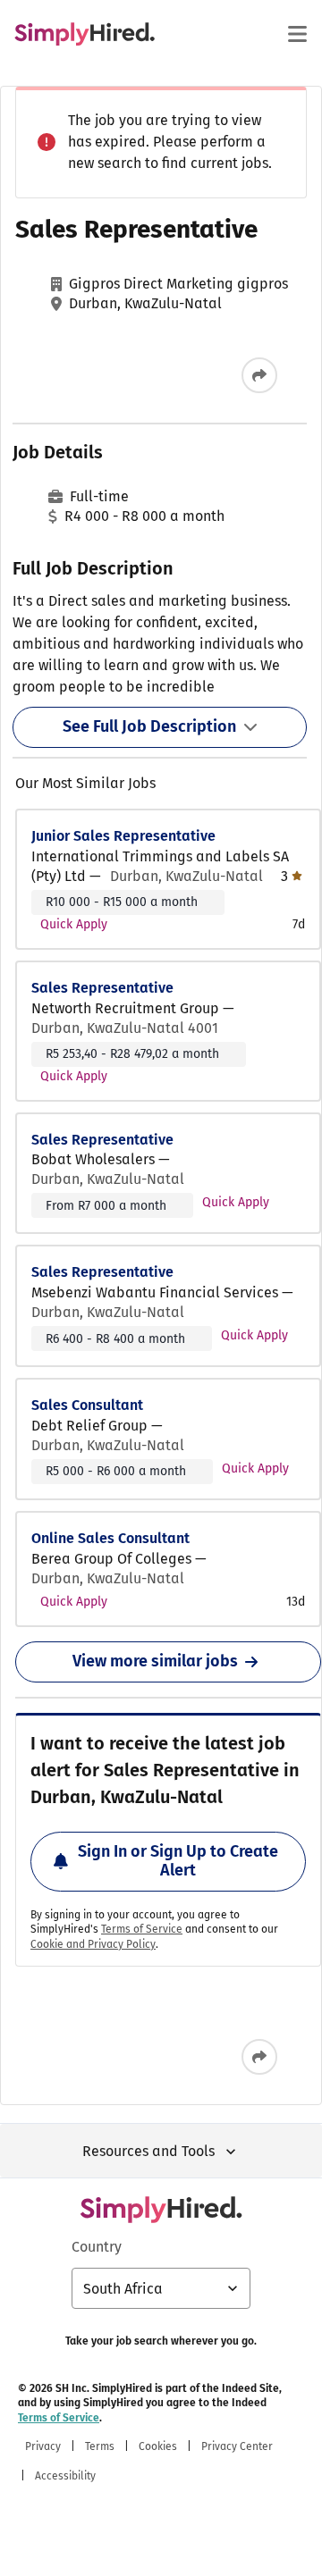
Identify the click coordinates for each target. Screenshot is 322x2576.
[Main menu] (297, 34)
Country (97, 2247)
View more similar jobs (155, 1661)
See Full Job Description (149, 726)
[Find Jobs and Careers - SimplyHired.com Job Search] (85, 34)
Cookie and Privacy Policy (93, 1944)
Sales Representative (102, 988)
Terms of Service (142, 1929)
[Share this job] (259, 375)
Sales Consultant (87, 1405)
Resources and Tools (148, 2151)
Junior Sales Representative (123, 836)
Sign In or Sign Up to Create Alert (178, 1861)
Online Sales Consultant (110, 1538)
